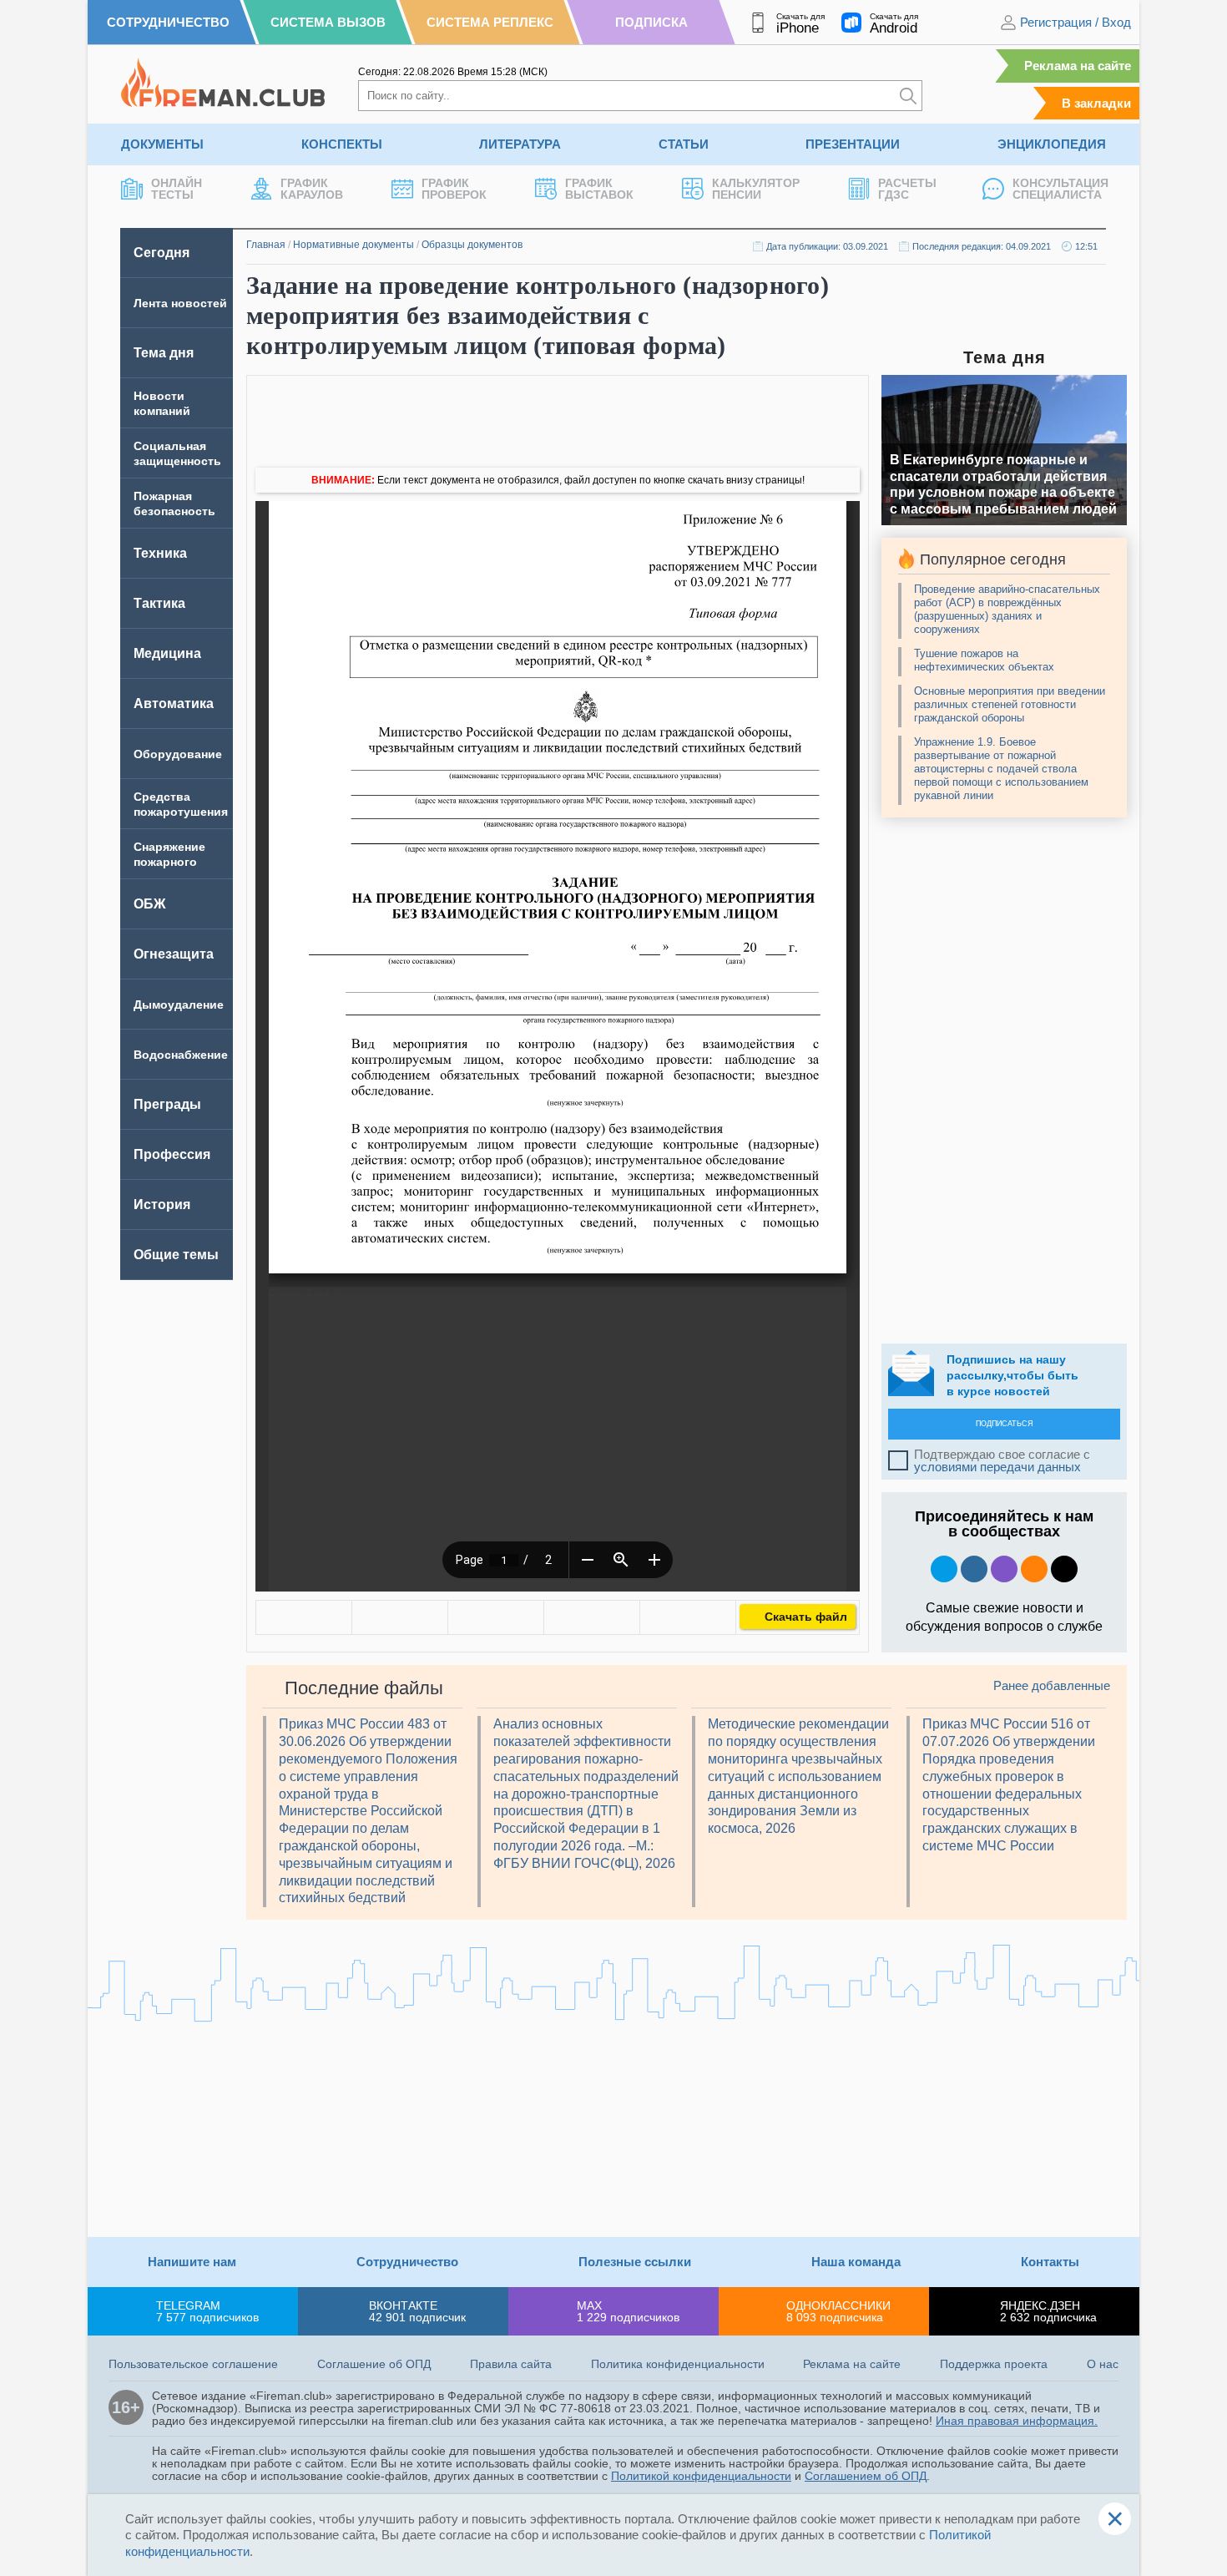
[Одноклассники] (400, 1617)
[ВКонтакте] (304, 1617)
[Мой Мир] (688, 1617)
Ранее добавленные (1052, 1685)
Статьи (684, 144)
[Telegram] (592, 1617)
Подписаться (1005, 1424)
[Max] (1004, 1569)
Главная (266, 245)
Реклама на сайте (1078, 66)
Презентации (853, 144)
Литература (520, 144)
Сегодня (162, 253)
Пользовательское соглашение (193, 2364)
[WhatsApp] (496, 1617)
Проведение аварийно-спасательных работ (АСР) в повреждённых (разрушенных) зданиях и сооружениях (1007, 609)
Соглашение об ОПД (374, 2364)
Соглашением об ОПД (866, 2476)
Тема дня (164, 353)
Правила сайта (511, 2364)
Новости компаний (162, 403)
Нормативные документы (353, 245)
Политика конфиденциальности (678, 2364)
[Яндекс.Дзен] (1064, 1569)
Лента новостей (180, 303)
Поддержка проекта (994, 2364)
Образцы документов (472, 245)
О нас (1103, 2364)
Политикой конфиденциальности (701, 2476)
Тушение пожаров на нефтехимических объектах (984, 660)
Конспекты (342, 144)
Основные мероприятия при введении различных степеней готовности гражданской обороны (1010, 704)
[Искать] (908, 96)
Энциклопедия (1052, 144)
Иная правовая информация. (1017, 2421)
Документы (162, 144)
